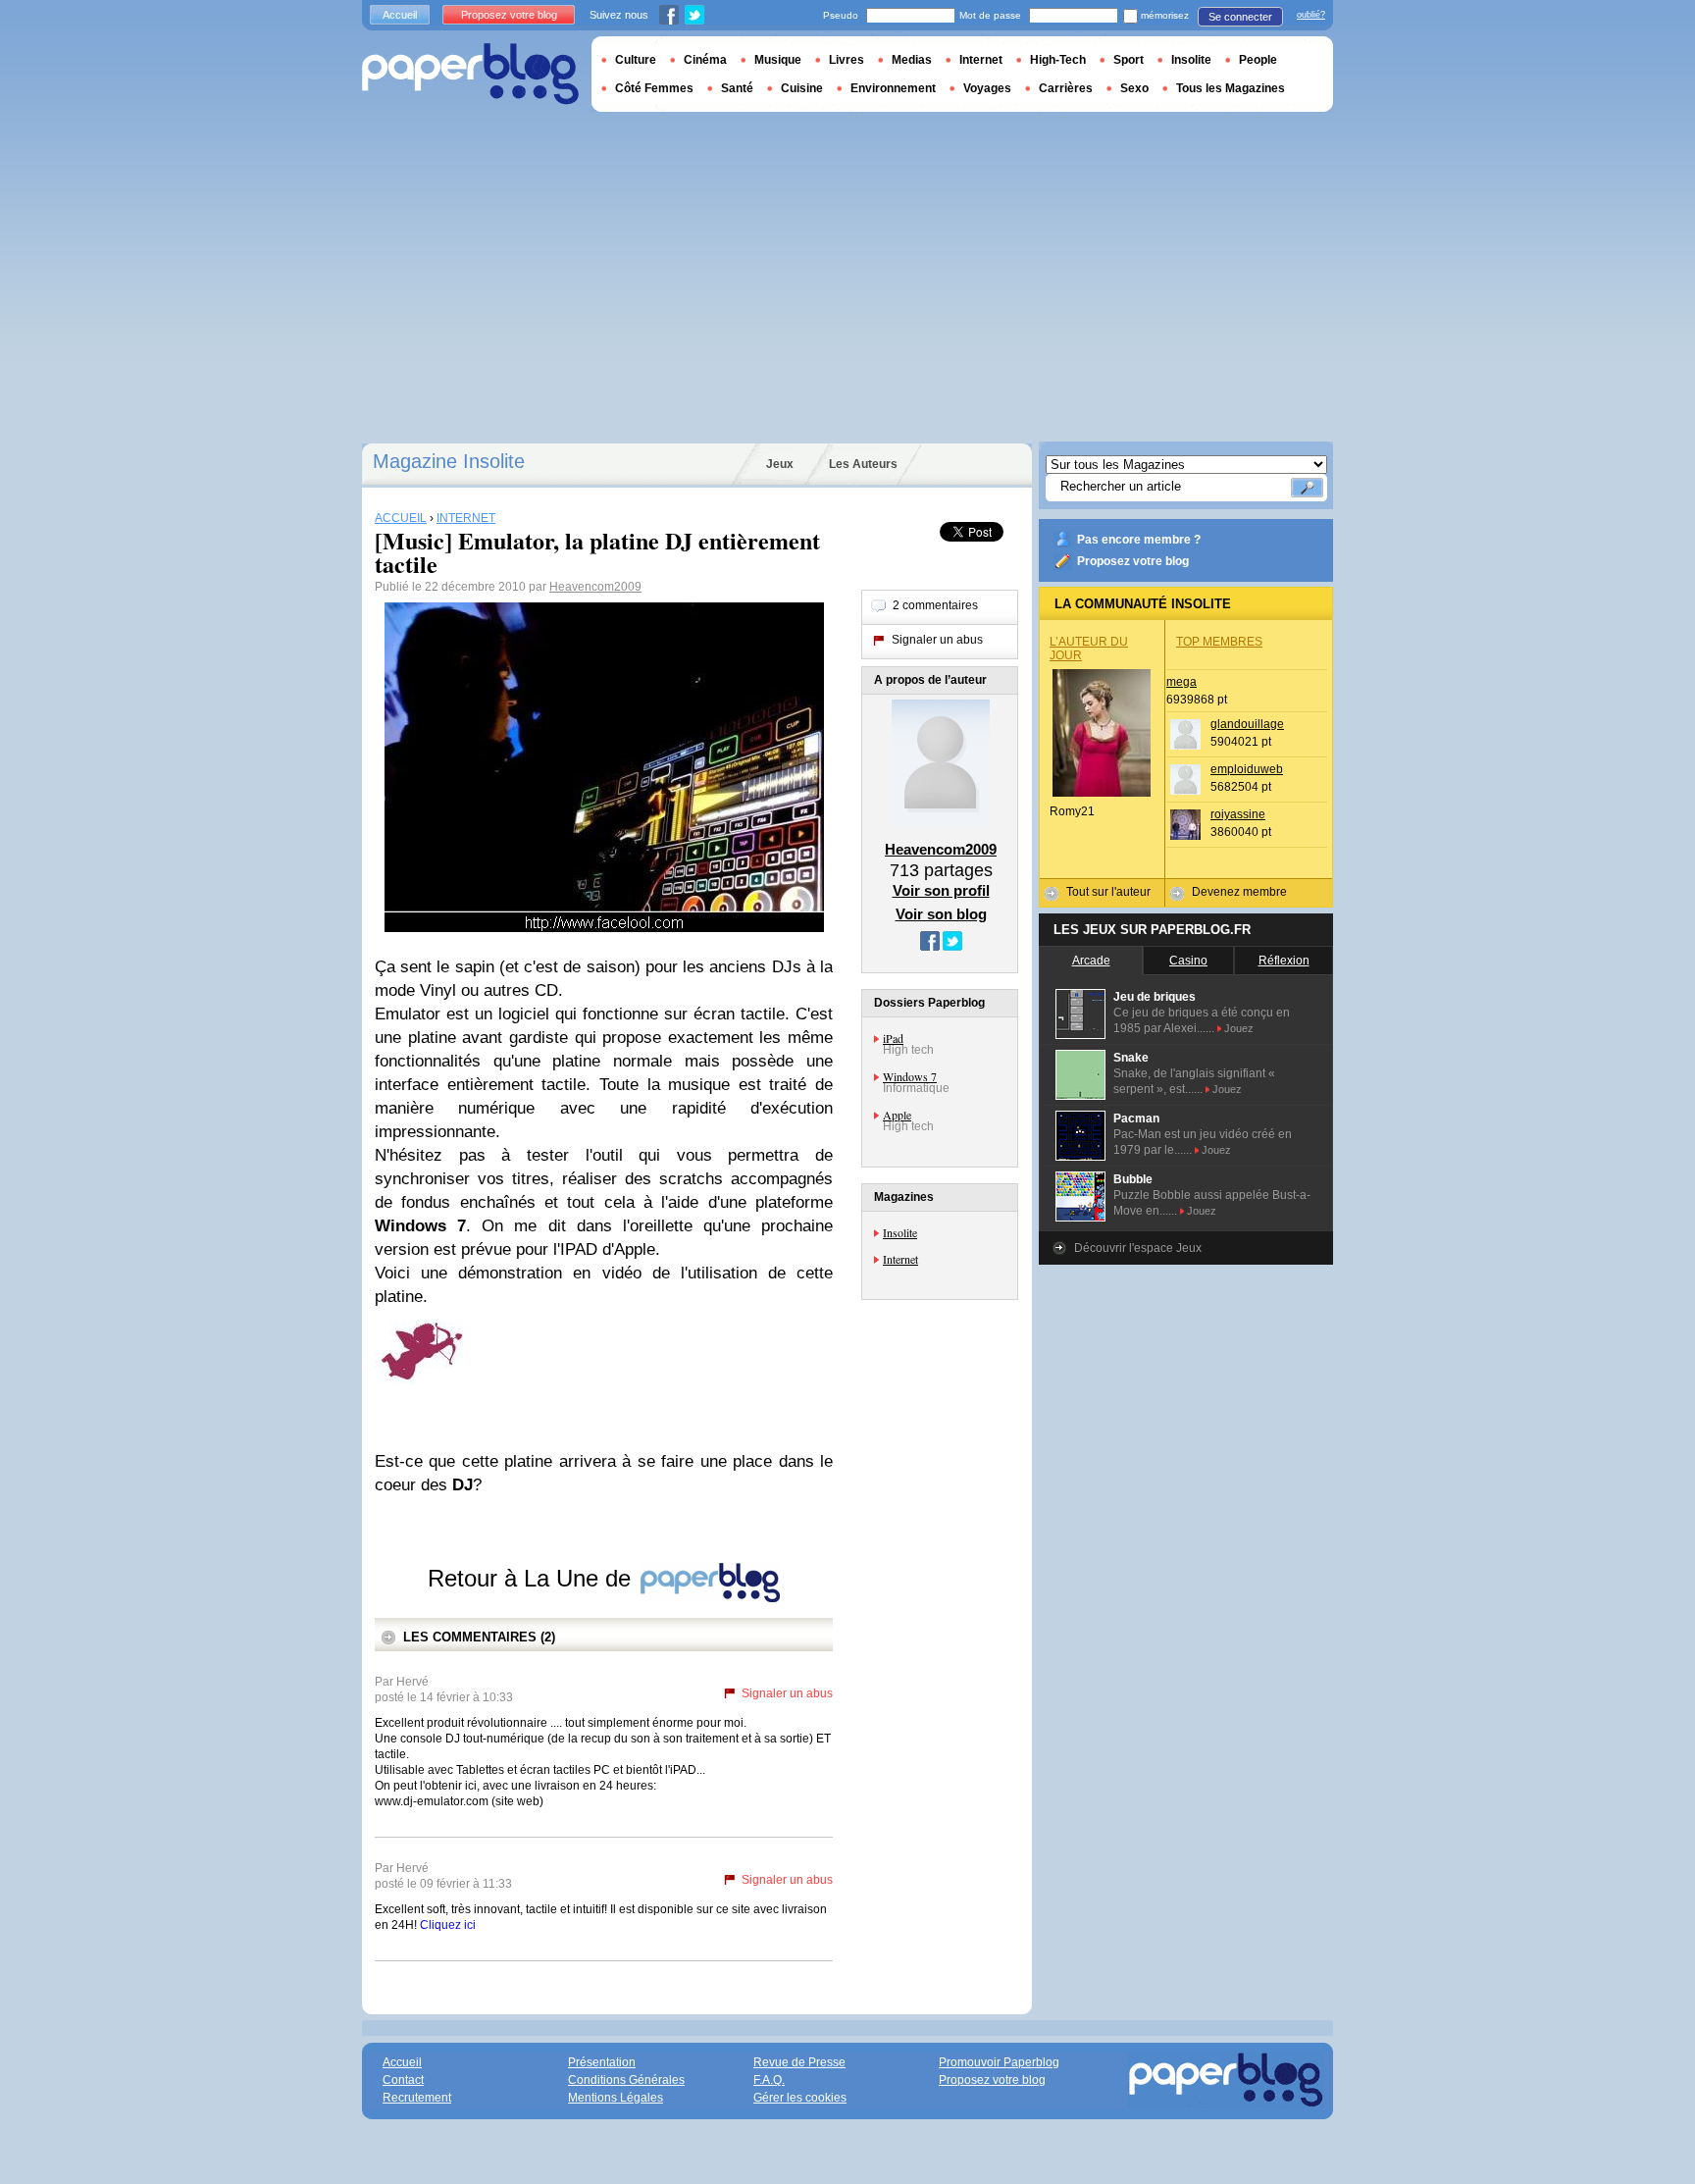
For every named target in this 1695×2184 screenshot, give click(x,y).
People (1258, 60)
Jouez (1239, 1028)
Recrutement (417, 2098)
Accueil (400, 15)
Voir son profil (941, 890)
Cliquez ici (448, 1925)
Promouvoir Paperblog (999, 2062)
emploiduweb (1247, 769)
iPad (893, 1038)
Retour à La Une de (533, 1578)
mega (1181, 682)
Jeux (780, 464)
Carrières (1066, 88)
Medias (912, 60)
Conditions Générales (626, 2080)
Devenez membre (1239, 892)
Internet (900, 1259)
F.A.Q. (769, 2080)
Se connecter (1240, 17)
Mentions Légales (616, 2098)
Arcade (1091, 961)
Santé (737, 88)
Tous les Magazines (1231, 88)
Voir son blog (941, 914)
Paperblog (470, 74)
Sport (1129, 60)
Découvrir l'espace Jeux (1138, 1248)
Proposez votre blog (1133, 561)
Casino (1188, 961)
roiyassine (1238, 814)
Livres (847, 60)
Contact (403, 2080)
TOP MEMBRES (1219, 642)
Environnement (893, 88)
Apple (897, 1115)
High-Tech (1058, 60)
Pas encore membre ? (1139, 540)
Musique (778, 60)
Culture (636, 60)
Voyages (987, 88)
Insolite (900, 1232)
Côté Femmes (654, 88)
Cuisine (802, 88)
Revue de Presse (799, 2062)
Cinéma (705, 60)
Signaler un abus (787, 1693)
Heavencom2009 (595, 587)
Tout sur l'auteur (1108, 892)
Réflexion (1284, 961)
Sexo (1134, 88)
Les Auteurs (863, 464)
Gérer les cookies (800, 2098)
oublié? (1311, 15)
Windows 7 (910, 1076)
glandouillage (1247, 724)
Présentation (602, 2062)
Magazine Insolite (449, 461)
